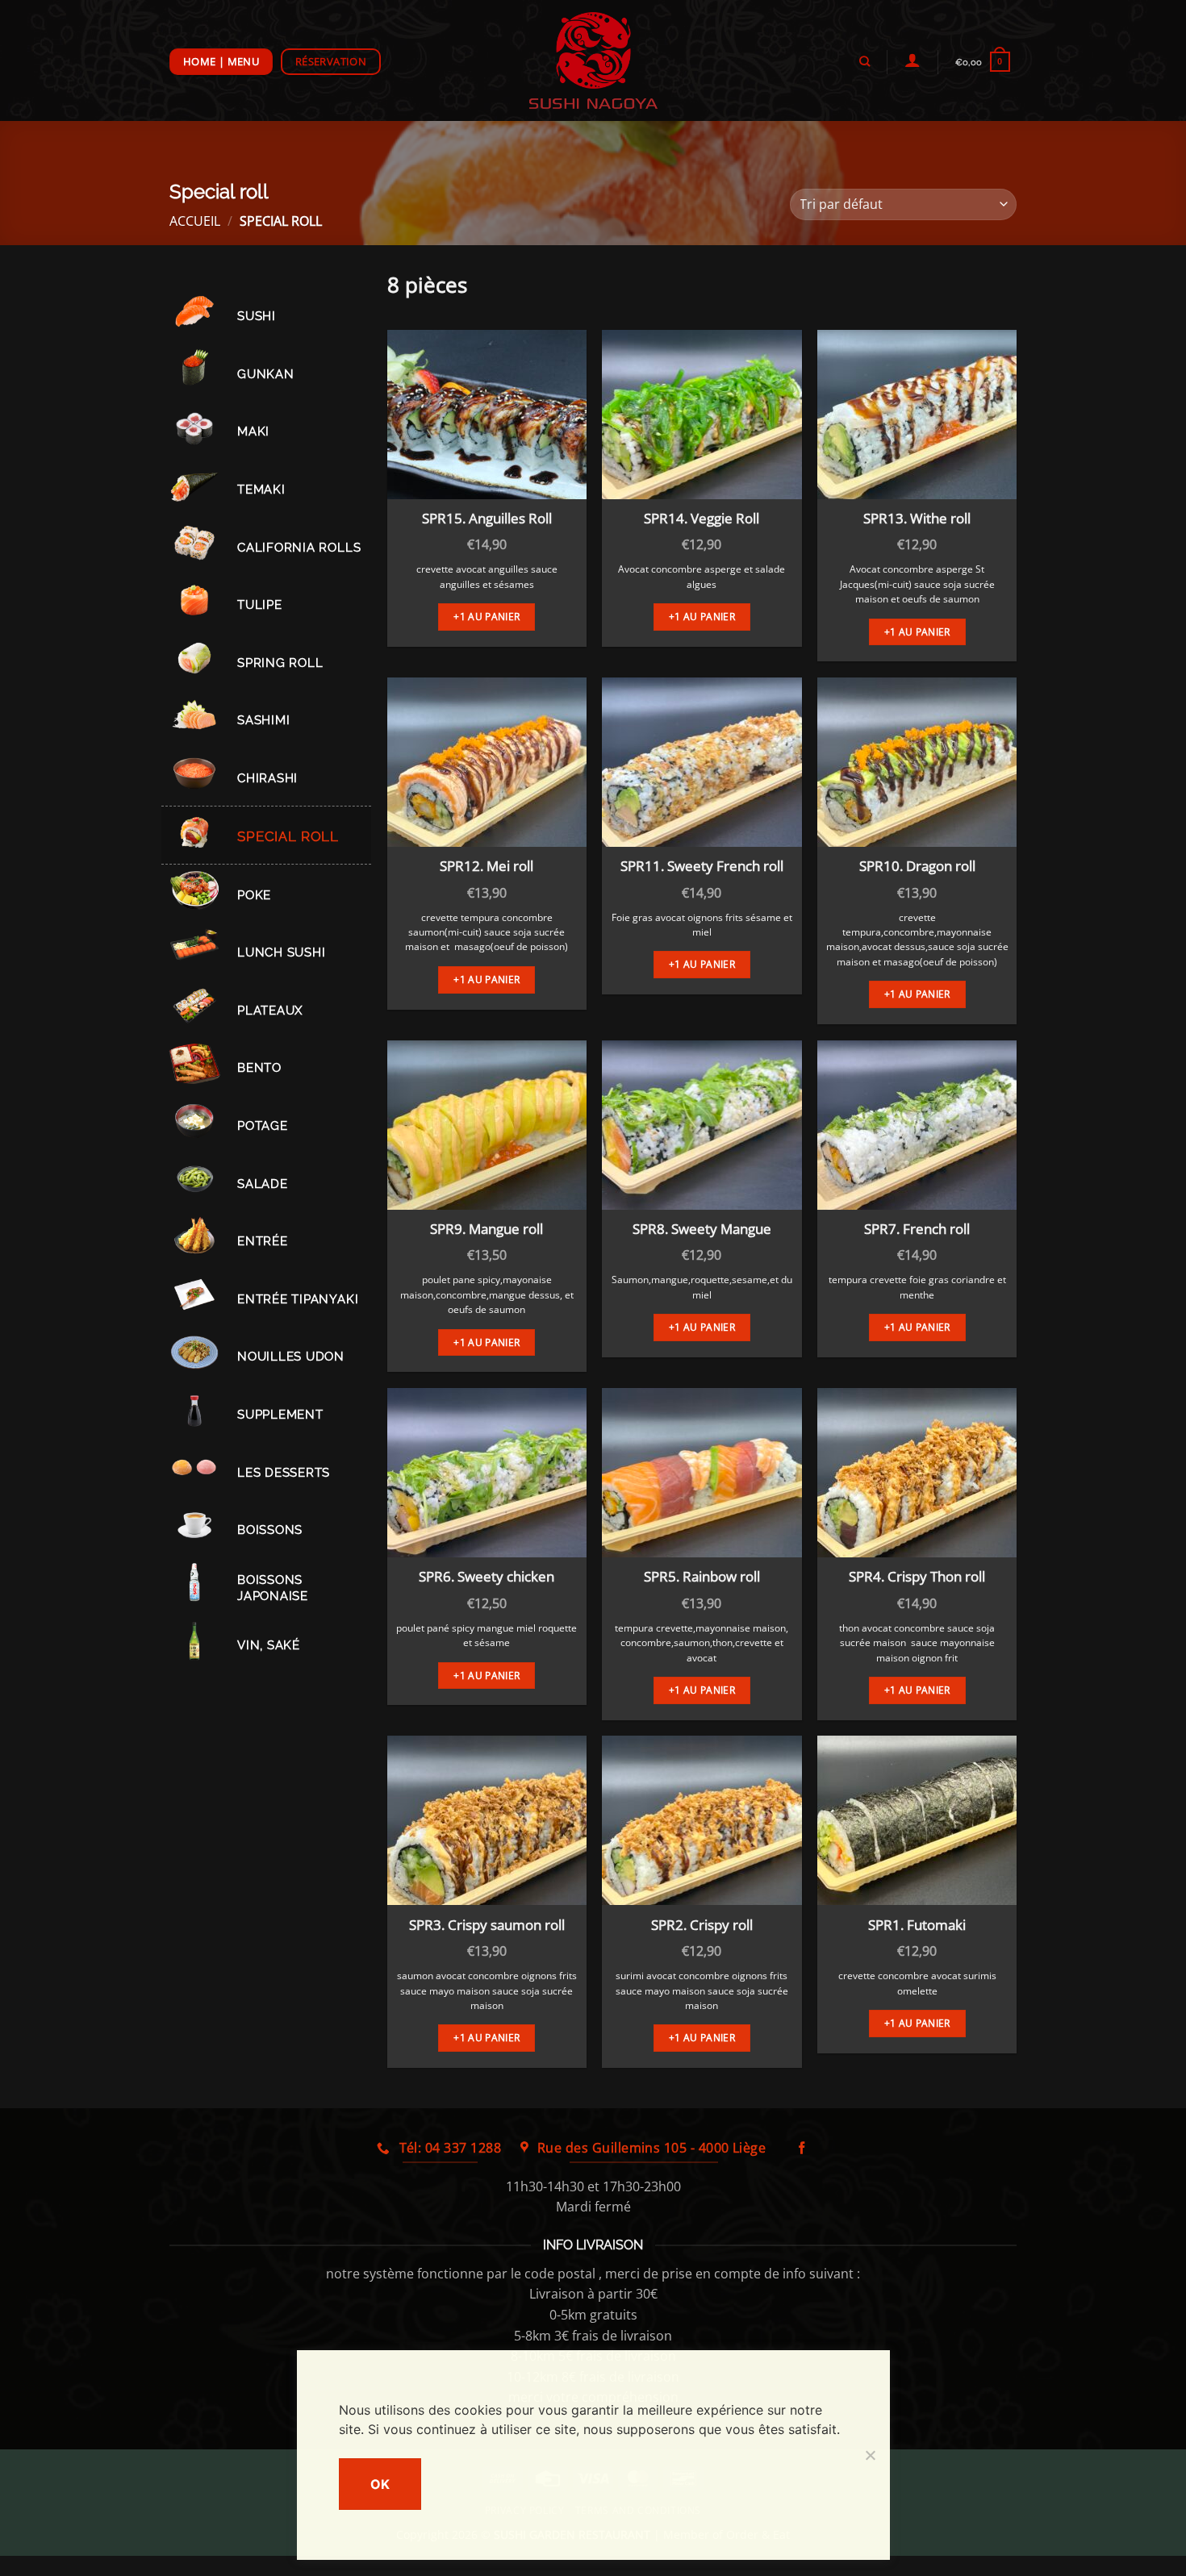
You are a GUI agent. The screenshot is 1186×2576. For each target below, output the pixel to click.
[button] (982, 62)
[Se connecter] (912, 60)
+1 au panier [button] (487, 617)
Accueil (195, 221)
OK (380, 2484)
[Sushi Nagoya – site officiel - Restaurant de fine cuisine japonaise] (593, 60)
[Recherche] (864, 61)
